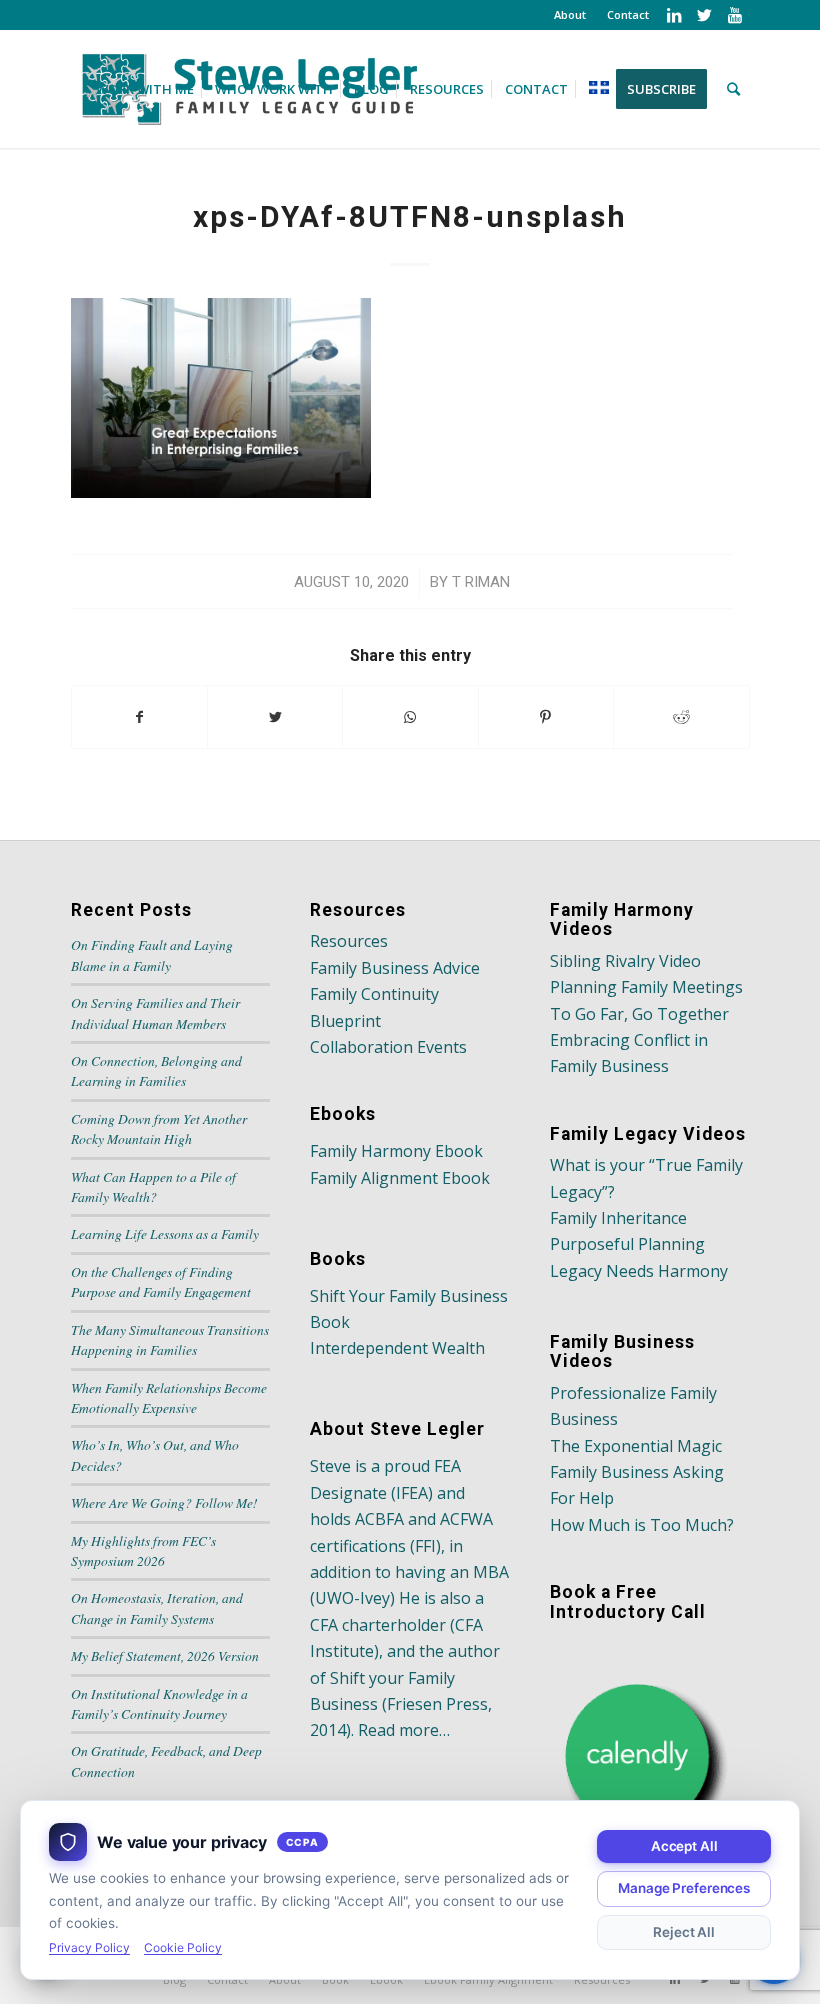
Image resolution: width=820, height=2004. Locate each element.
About (570, 14)
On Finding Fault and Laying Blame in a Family (152, 954)
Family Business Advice (395, 968)
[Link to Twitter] (704, 15)
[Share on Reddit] (681, 717)
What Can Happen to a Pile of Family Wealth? (153, 1186)
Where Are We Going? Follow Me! (164, 1502)
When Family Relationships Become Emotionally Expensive (169, 1397)
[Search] (733, 89)
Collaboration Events (388, 1047)
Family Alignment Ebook (400, 1178)
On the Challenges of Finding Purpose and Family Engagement (161, 1281)
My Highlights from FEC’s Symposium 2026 (143, 1550)
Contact (628, 14)
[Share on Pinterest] (546, 717)
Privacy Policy (89, 1947)
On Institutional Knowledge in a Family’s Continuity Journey (159, 1703)
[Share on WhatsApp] (410, 717)
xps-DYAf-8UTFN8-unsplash (410, 216)
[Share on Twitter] (275, 717)
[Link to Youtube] (735, 15)
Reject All (684, 1932)
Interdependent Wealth (397, 1348)
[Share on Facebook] (139, 717)
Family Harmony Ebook (396, 1151)
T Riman (481, 582)
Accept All (684, 1846)
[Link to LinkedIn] (674, 15)
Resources (349, 941)
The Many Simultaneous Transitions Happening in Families (170, 1339)
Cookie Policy (183, 1947)
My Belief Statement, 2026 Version (165, 1655)
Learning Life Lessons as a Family (165, 1233)
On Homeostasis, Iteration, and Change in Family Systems (157, 1607)
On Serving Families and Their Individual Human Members (155, 1012)
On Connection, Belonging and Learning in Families (156, 1070)
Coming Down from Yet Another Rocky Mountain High (159, 1128)
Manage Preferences (684, 1888)
